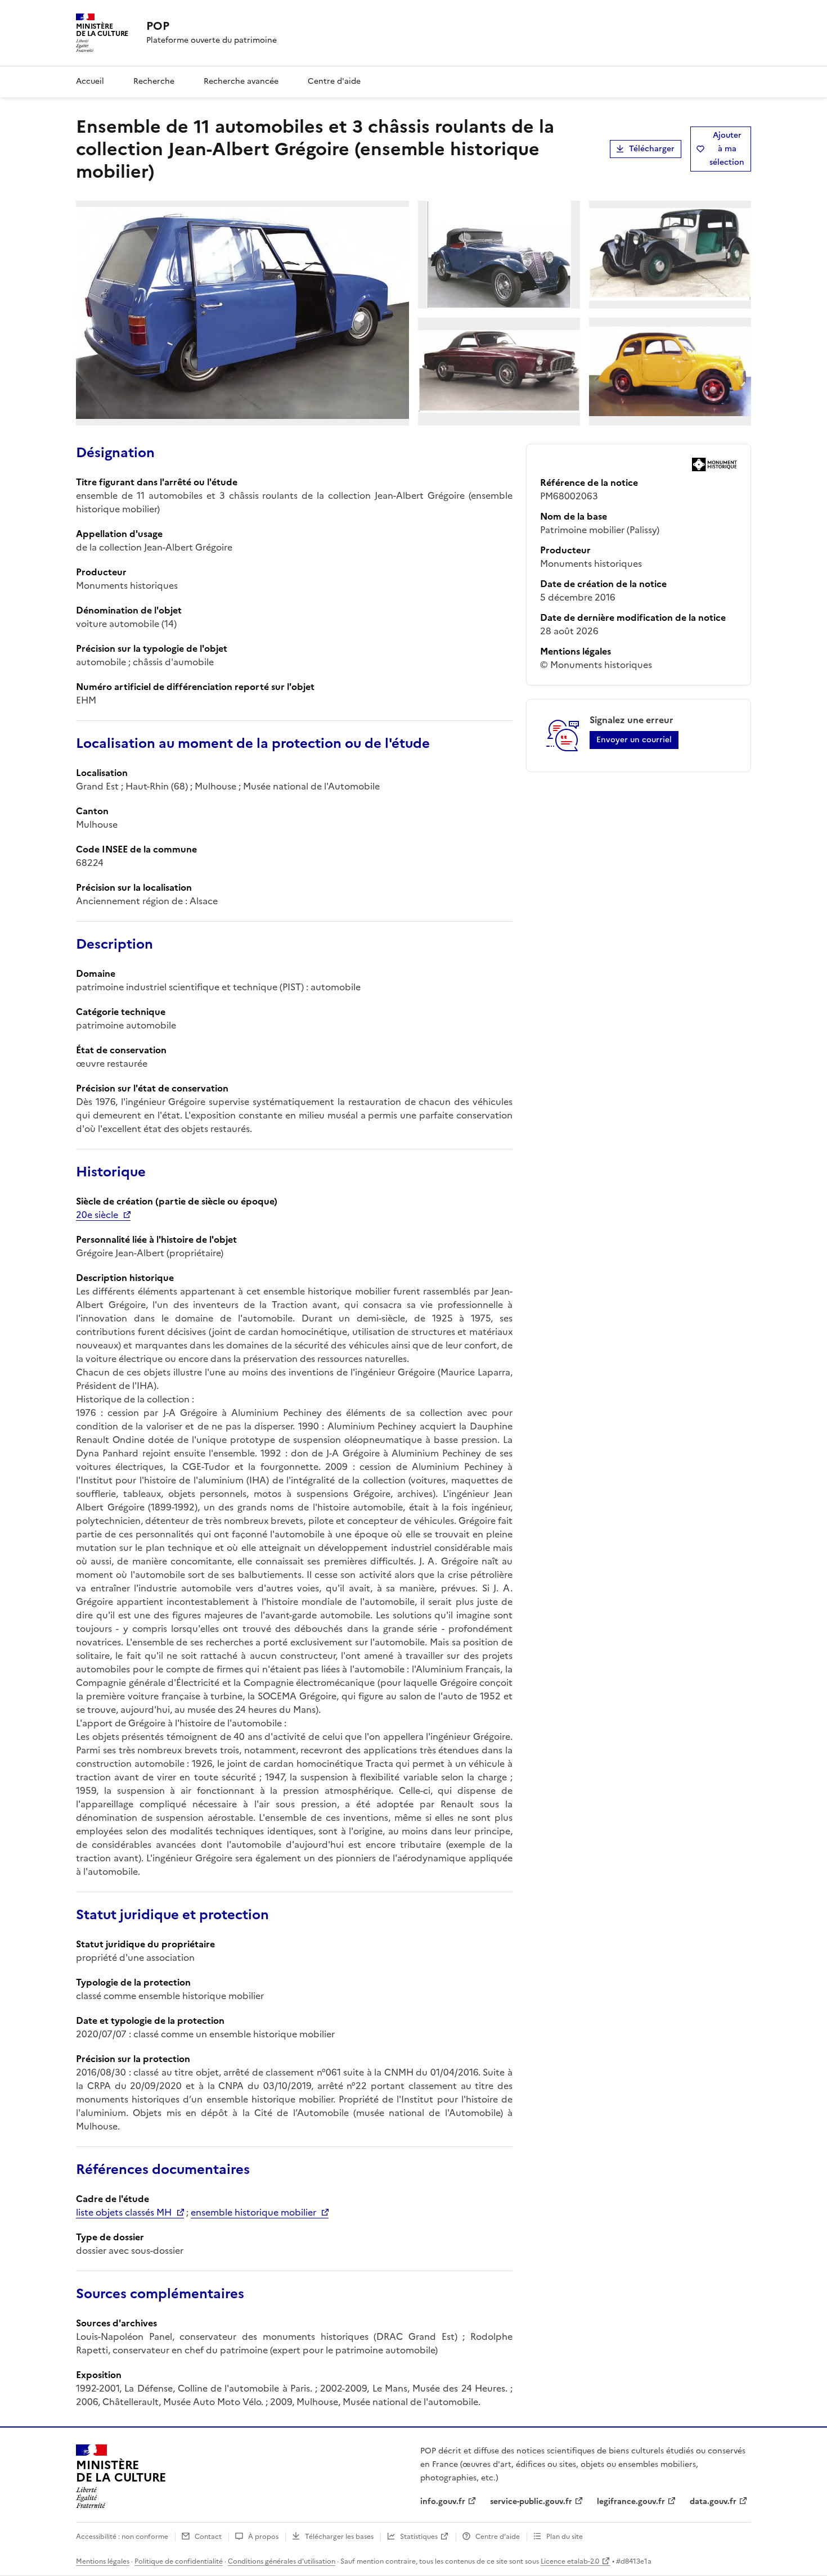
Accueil (90, 81)
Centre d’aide (498, 2537)
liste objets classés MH (124, 2212)
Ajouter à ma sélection (727, 149)
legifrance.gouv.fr (631, 2501)
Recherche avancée (241, 81)
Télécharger (652, 149)
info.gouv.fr (443, 2501)
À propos (263, 2537)
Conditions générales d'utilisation (282, 2561)
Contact (208, 2537)
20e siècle (97, 1215)
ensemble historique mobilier (253, 2212)
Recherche (154, 81)
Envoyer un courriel (634, 740)
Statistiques (419, 2537)
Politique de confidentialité (179, 2561)
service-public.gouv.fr (531, 2501)
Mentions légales (103, 2561)
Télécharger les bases (339, 2537)
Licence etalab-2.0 (570, 2561)
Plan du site (565, 2537)
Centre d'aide (334, 81)
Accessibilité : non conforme (122, 2537)
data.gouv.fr (713, 2501)
